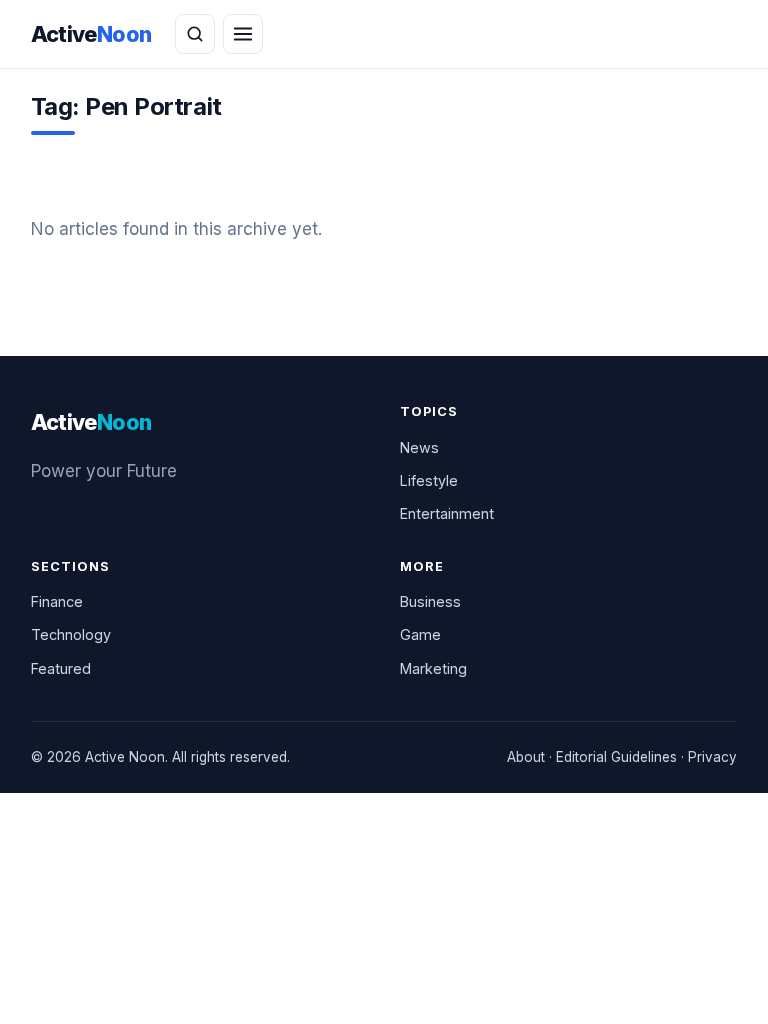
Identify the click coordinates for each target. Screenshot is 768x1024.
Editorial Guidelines (616, 757)
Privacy (712, 757)
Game (420, 634)
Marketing (433, 668)
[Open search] (195, 34)
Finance (57, 601)
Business (430, 601)
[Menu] (243, 34)
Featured (61, 668)
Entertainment (447, 513)
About (526, 757)
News (419, 447)
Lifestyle (429, 480)
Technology (71, 634)
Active (91, 34)
